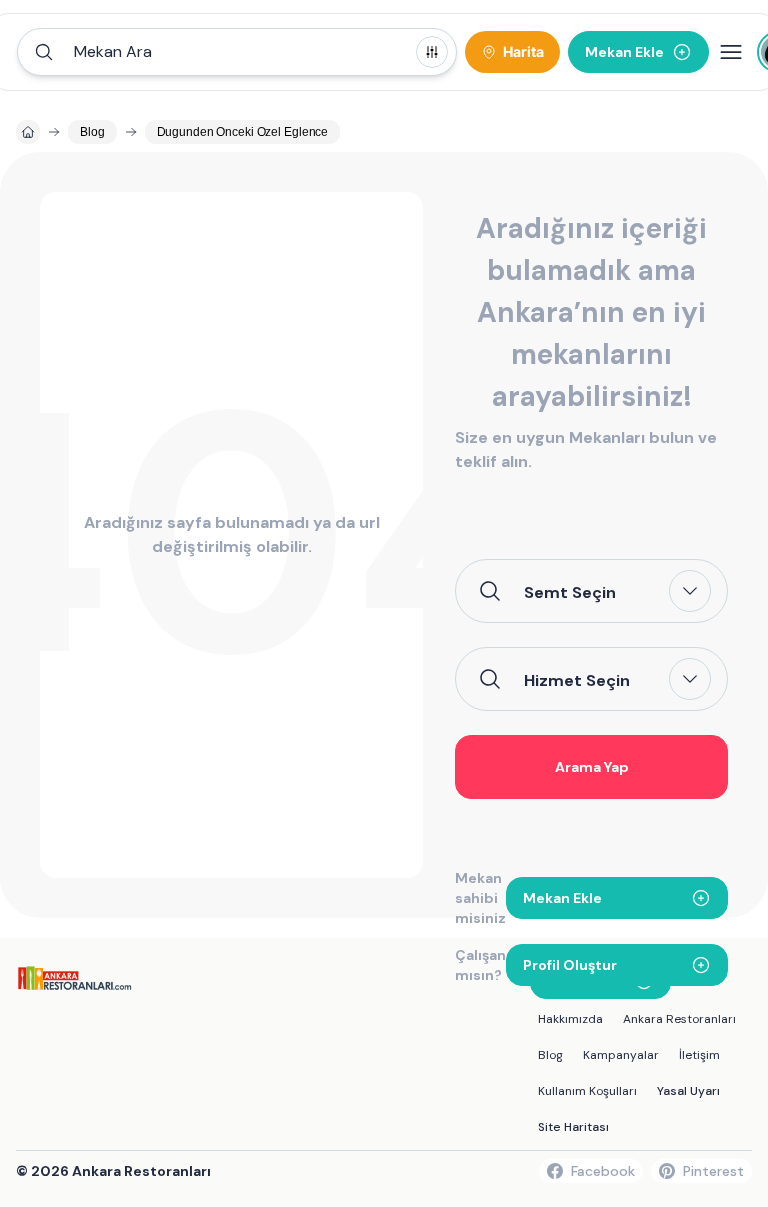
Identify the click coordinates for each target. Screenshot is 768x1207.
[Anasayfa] (28, 132)
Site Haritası (573, 1127)
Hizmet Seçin (577, 680)
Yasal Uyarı (688, 1091)
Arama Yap (592, 767)
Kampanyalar (621, 1055)
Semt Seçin (570, 592)
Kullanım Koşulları (587, 1091)
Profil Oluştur (570, 965)
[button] (237, 52)
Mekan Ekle (562, 898)
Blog (550, 1055)
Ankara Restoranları (679, 1019)
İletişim (699, 1055)
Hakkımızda (570, 1019)
